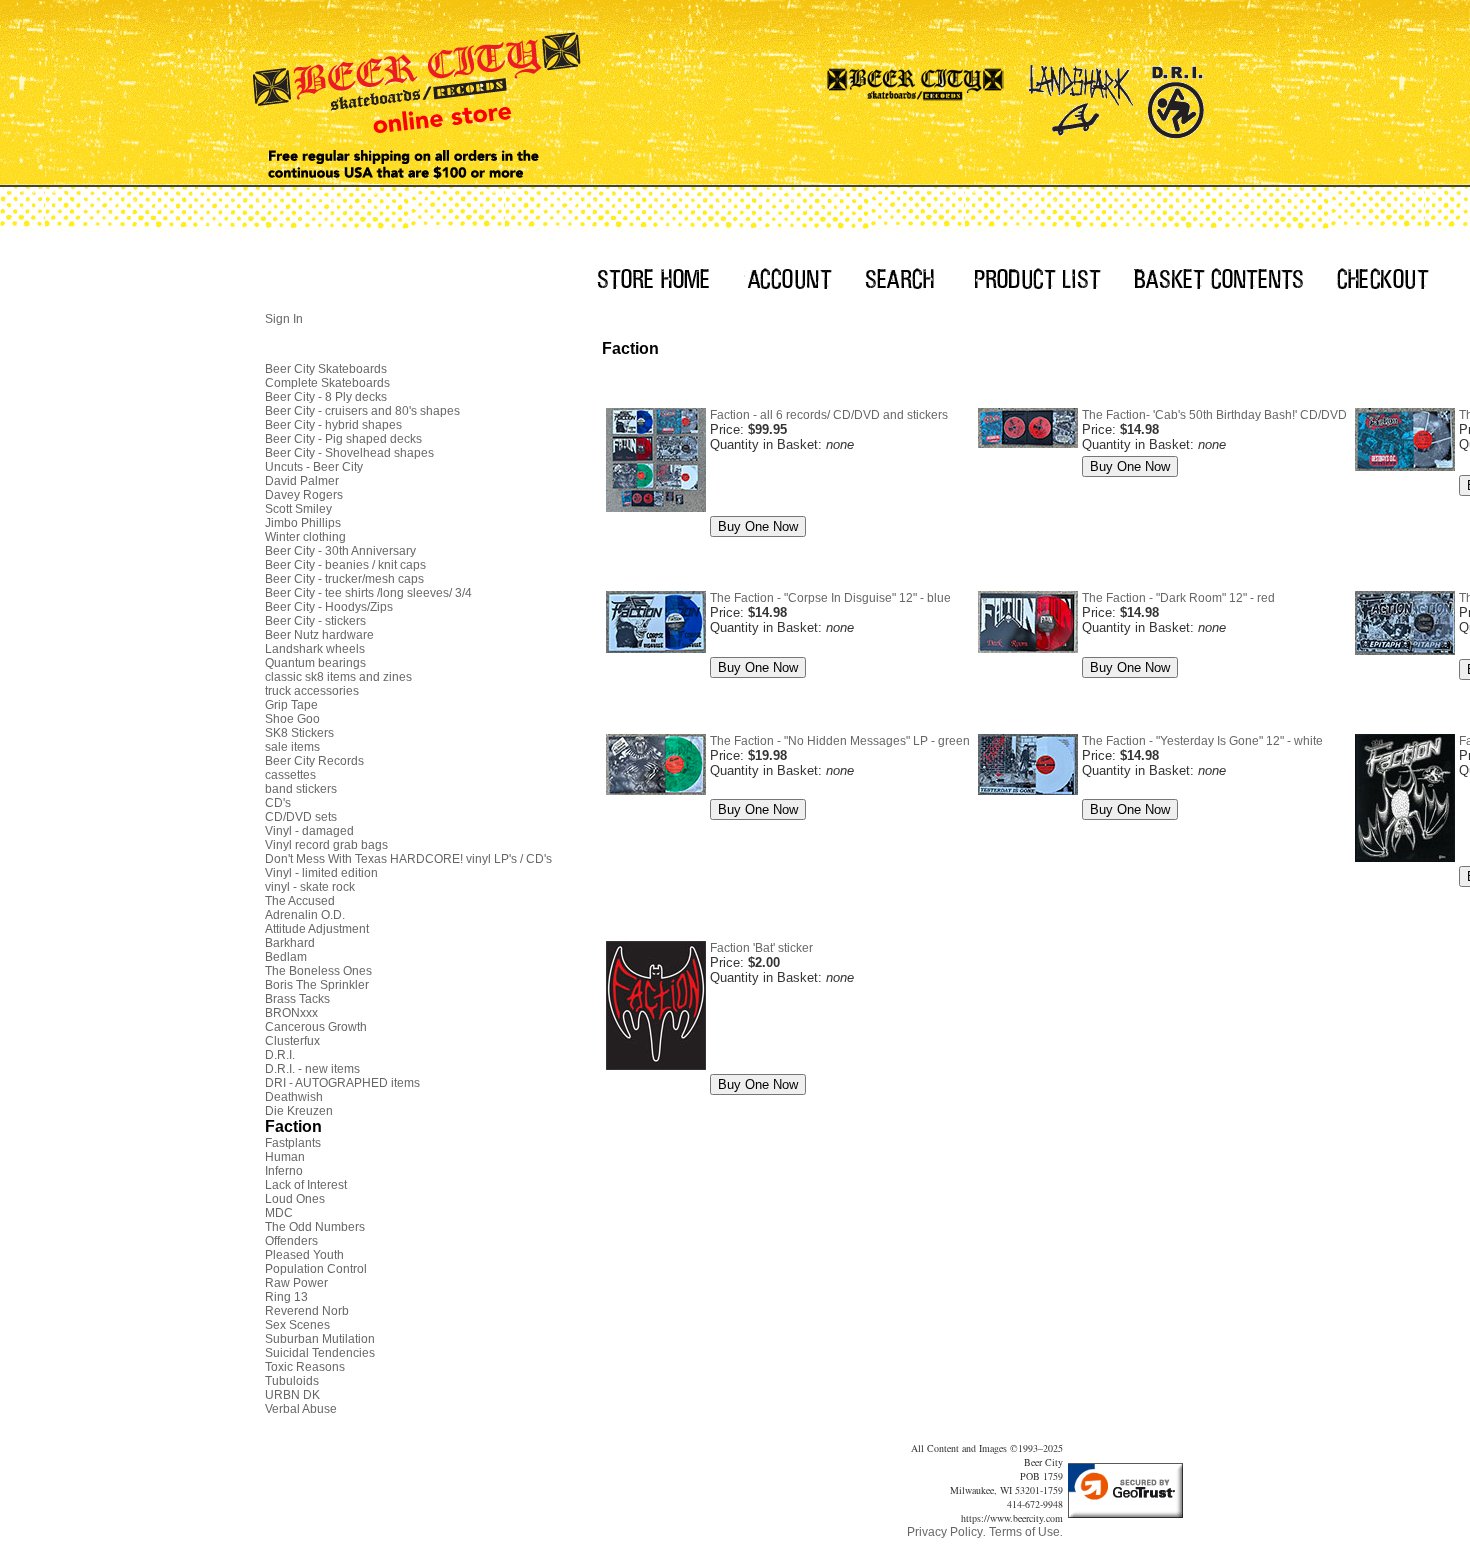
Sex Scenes (297, 1325)
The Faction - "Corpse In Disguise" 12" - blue (830, 598)
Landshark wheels (315, 649)
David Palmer (302, 481)
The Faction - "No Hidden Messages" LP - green (840, 741)
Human (285, 1157)
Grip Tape (291, 705)
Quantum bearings (315, 663)
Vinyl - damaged (309, 831)
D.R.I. (280, 1055)
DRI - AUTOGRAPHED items (342, 1083)
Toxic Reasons (305, 1367)
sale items (292, 747)
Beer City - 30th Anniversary (340, 551)
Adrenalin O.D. (305, 915)
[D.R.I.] (1175, 95)
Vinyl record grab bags (326, 845)
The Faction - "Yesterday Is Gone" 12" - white (1202, 741)
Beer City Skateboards (326, 369)
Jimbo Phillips (303, 523)
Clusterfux (292, 1041)
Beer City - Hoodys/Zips (329, 607)
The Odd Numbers (315, 1227)
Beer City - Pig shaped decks (343, 439)
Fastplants (293, 1143)
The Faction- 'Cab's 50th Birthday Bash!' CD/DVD (1214, 415)
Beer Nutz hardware (319, 635)
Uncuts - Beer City (314, 467)
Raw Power (296, 1283)
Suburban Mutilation (320, 1339)
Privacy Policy (945, 1532)
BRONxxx (291, 1013)
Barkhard (290, 943)
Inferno (284, 1171)
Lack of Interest (306, 1185)
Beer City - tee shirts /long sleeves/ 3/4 (368, 593)
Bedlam (286, 957)
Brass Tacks (297, 999)
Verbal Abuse (301, 1409)
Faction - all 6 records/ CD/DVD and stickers (829, 415)
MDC (279, 1213)
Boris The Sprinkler (317, 985)
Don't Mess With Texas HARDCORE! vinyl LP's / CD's (408, 859)
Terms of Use (1024, 1532)
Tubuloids (292, 1381)
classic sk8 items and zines (338, 677)
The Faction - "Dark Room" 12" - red (1178, 598)
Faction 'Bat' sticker (761, 948)
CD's (278, 803)
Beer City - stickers (315, 621)
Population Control (316, 1269)
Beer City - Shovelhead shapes (349, 453)
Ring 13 (286, 1297)
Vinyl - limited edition (321, 873)
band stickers (301, 789)
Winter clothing (305, 537)
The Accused (300, 901)
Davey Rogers (304, 495)
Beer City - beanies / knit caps (345, 565)
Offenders (291, 1241)
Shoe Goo (292, 719)
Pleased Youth (304, 1255)
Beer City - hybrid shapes (333, 425)
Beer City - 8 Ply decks (326, 397)
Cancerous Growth (316, 1027)
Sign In (284, 319)
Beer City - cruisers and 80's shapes (362, 411)
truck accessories (312, 691)
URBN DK (292, 1395)
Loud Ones (295, 1199)
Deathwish (294, 1097)
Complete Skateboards (327, 383)
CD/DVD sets (301, 817)
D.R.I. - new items (312, 1069)
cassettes (290, 775)
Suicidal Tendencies (320, 1353)
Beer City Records (314, 761)
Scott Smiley (298, 509)
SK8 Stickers (299, 733)
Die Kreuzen (299, 1111)
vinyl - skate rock (310, 887)
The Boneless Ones (318, 971)
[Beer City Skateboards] (916, 95)
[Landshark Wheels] (1081, 95)
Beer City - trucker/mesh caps (344, 579)
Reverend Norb (307, 1311)
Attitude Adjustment (317, 929)
